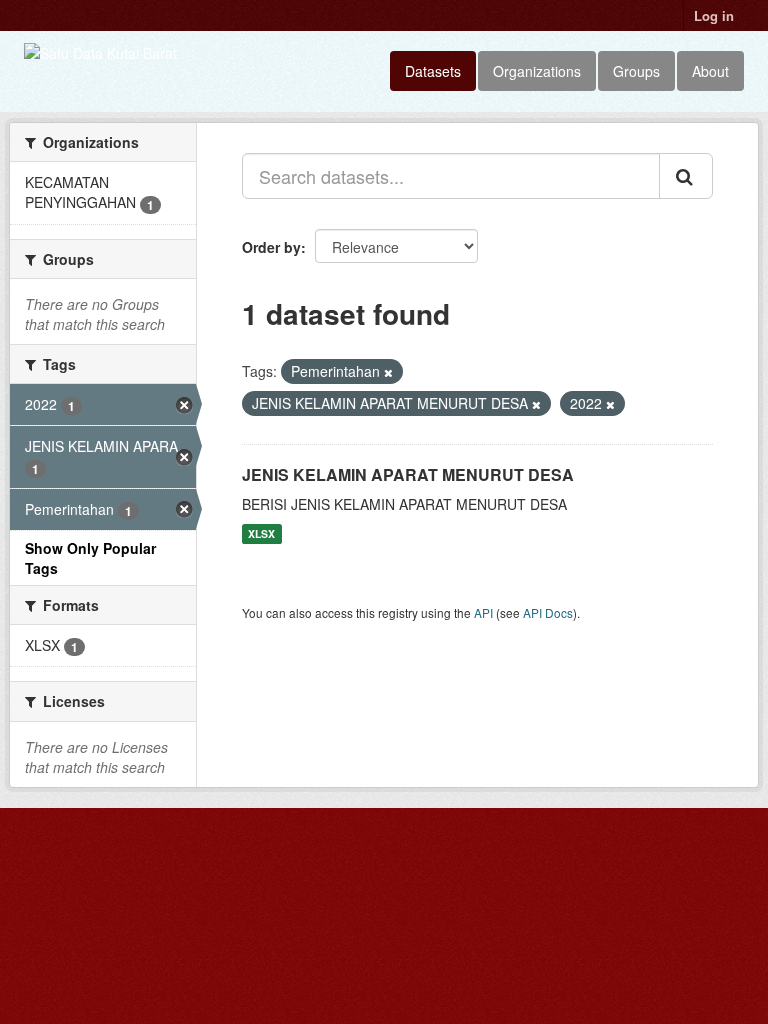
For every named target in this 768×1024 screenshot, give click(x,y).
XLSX (261, 533)
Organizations (537, 71)
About (710, 71)
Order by (271, 247)
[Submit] (686, 176)
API (483, 612)
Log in (714, 15)
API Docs (548, 612)
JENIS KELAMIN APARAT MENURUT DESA (408, 474)
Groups (636, 71)
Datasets (433, 71)
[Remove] (388, 372)
